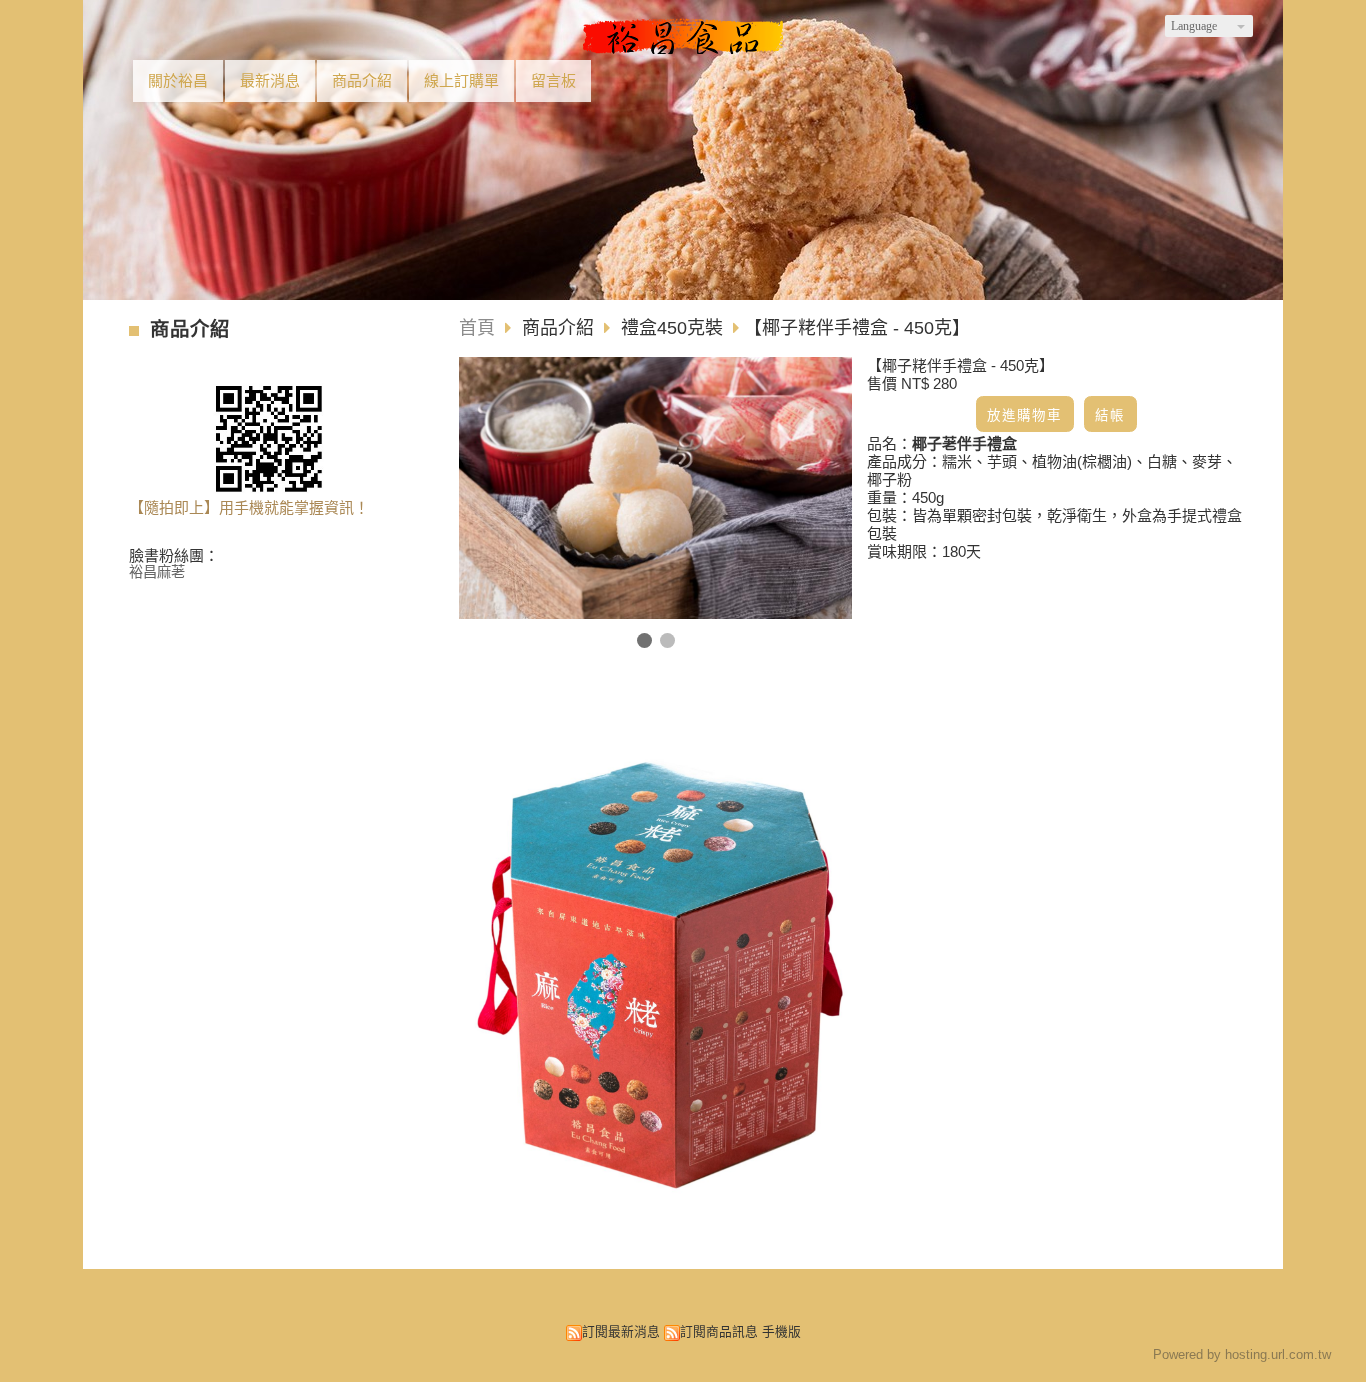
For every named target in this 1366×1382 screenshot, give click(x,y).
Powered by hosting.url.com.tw (1242, 1354)
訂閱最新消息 (621, 1331)
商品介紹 (560, 328)
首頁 (477, 328)
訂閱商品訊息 (719, 1331)
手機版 (781, 1331)
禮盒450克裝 (672, 328)
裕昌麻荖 (157, 572)
